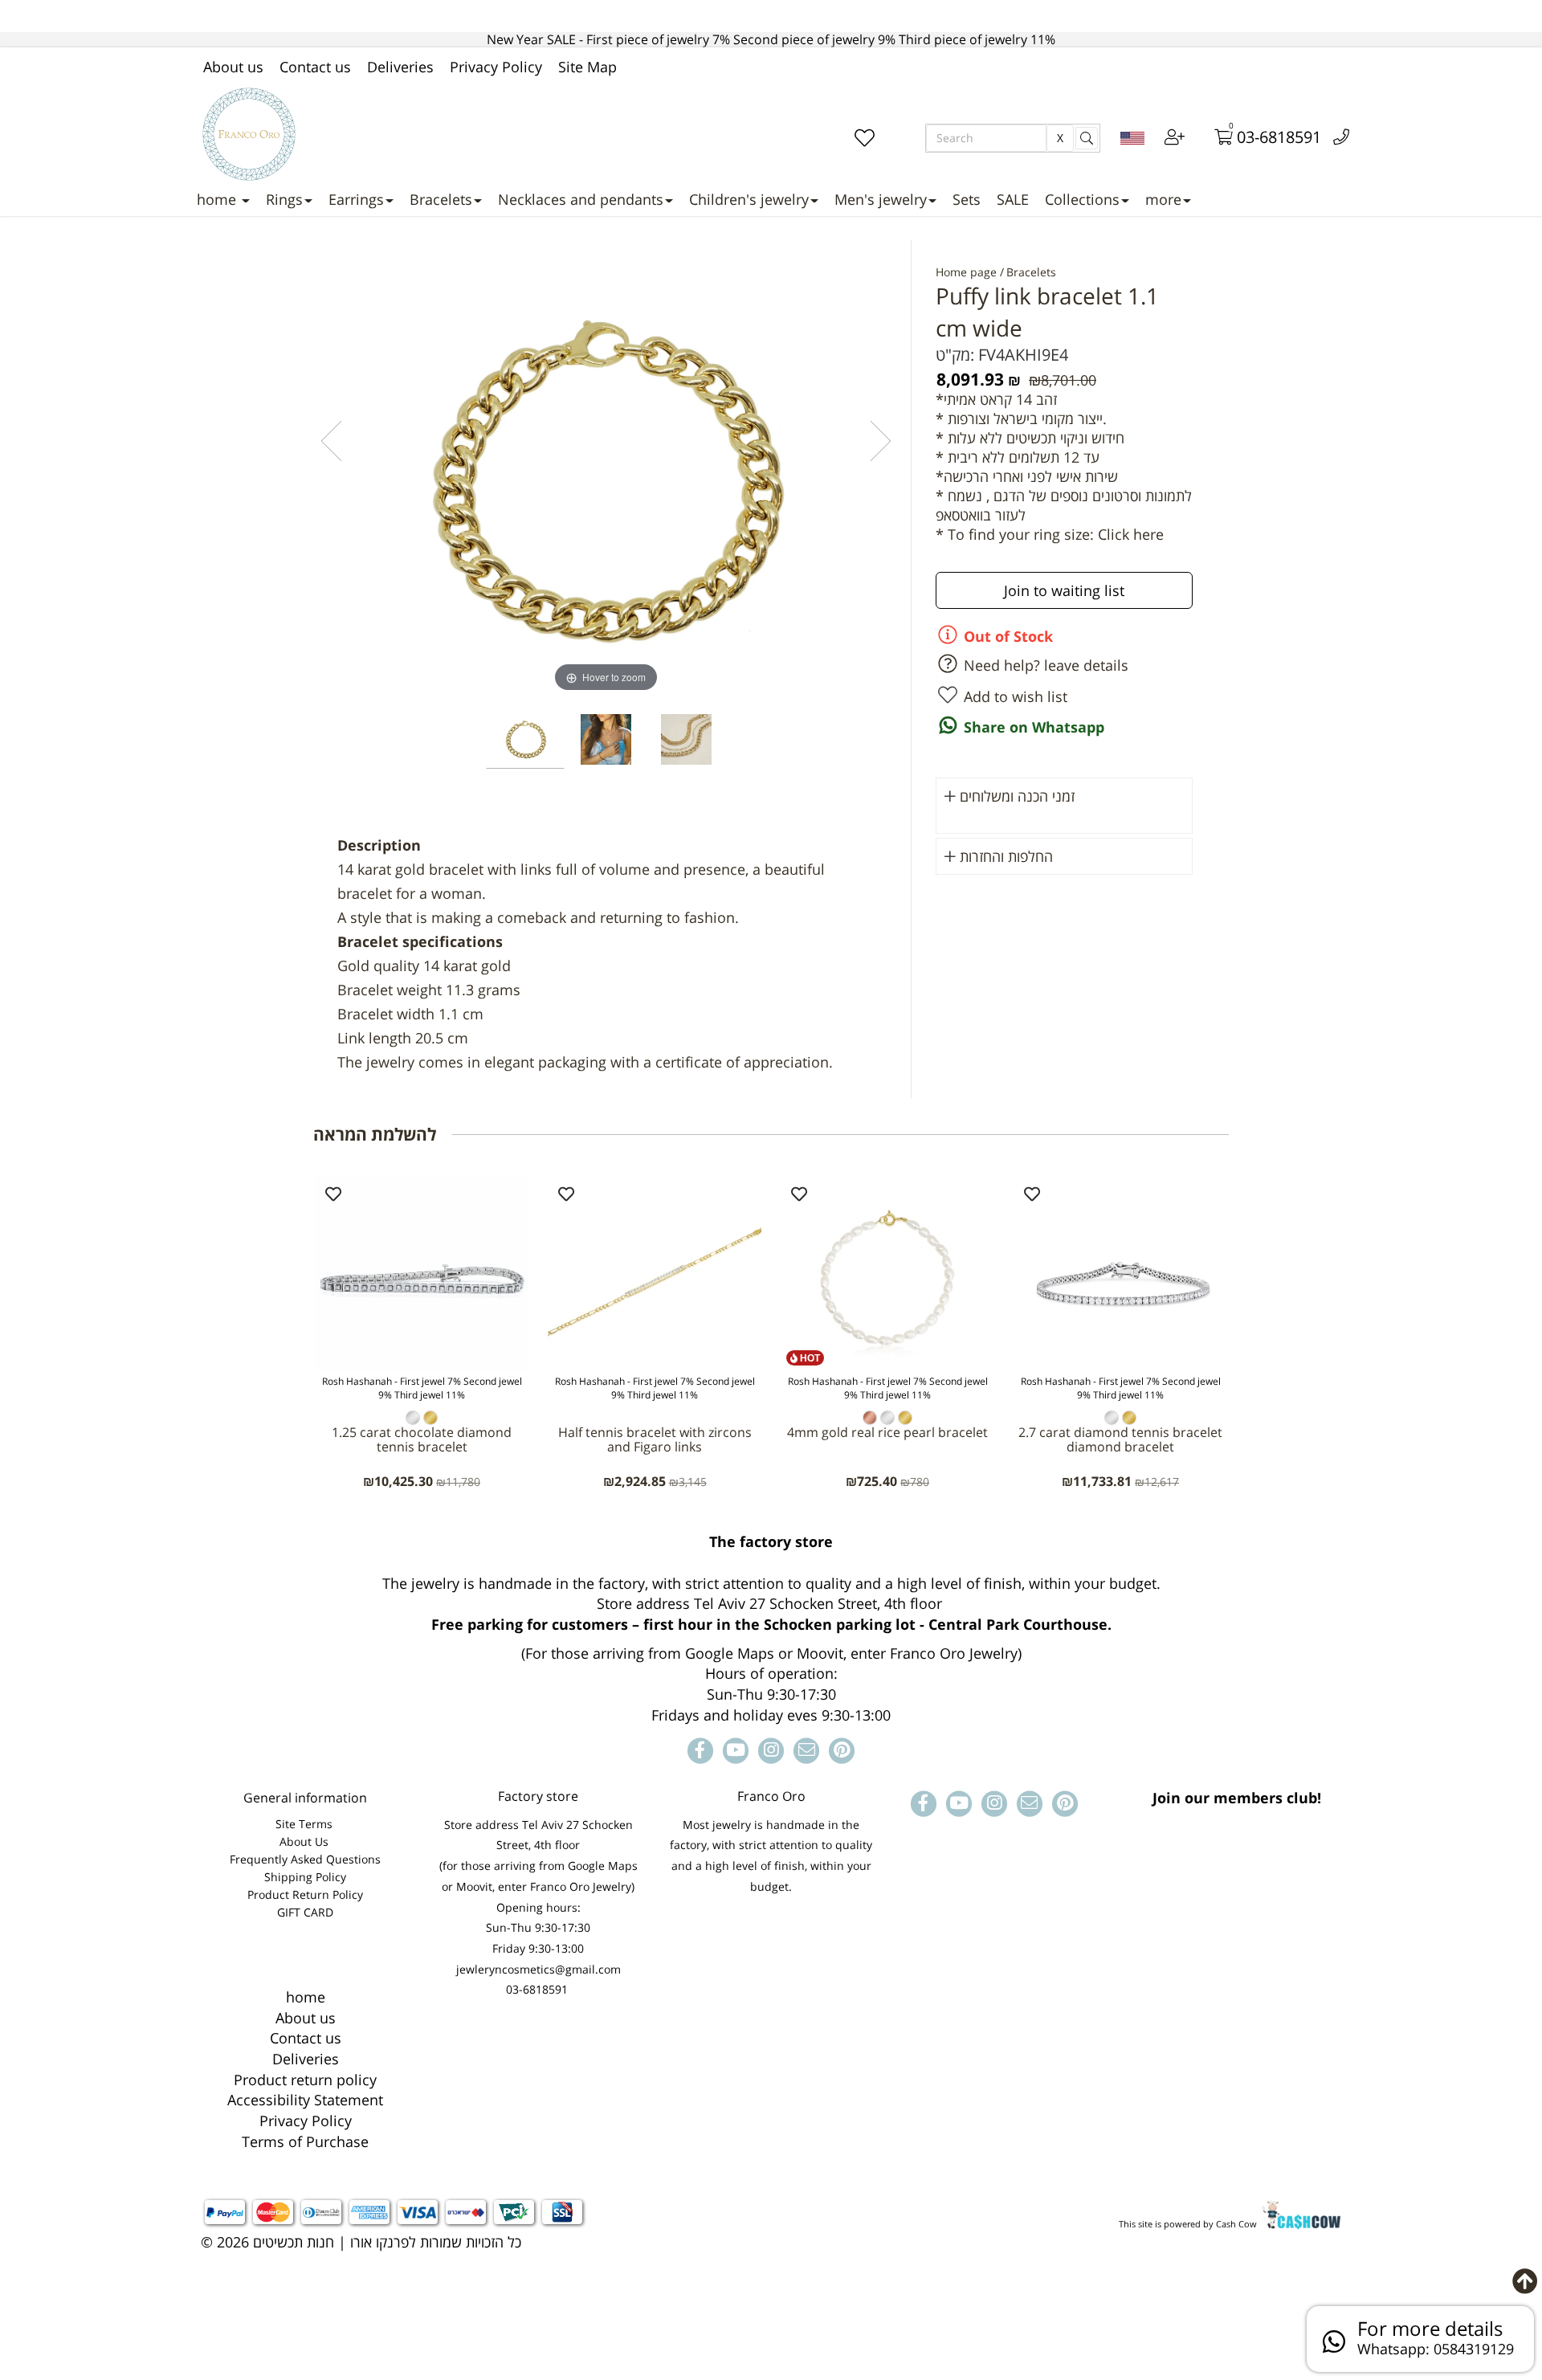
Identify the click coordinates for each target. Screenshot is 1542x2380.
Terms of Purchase (305, 2141)
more (1163, 199)
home (218, 199)
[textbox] (771, 1629)
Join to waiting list (1064, 590)
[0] (1213, 139)
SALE (1013, 199)
